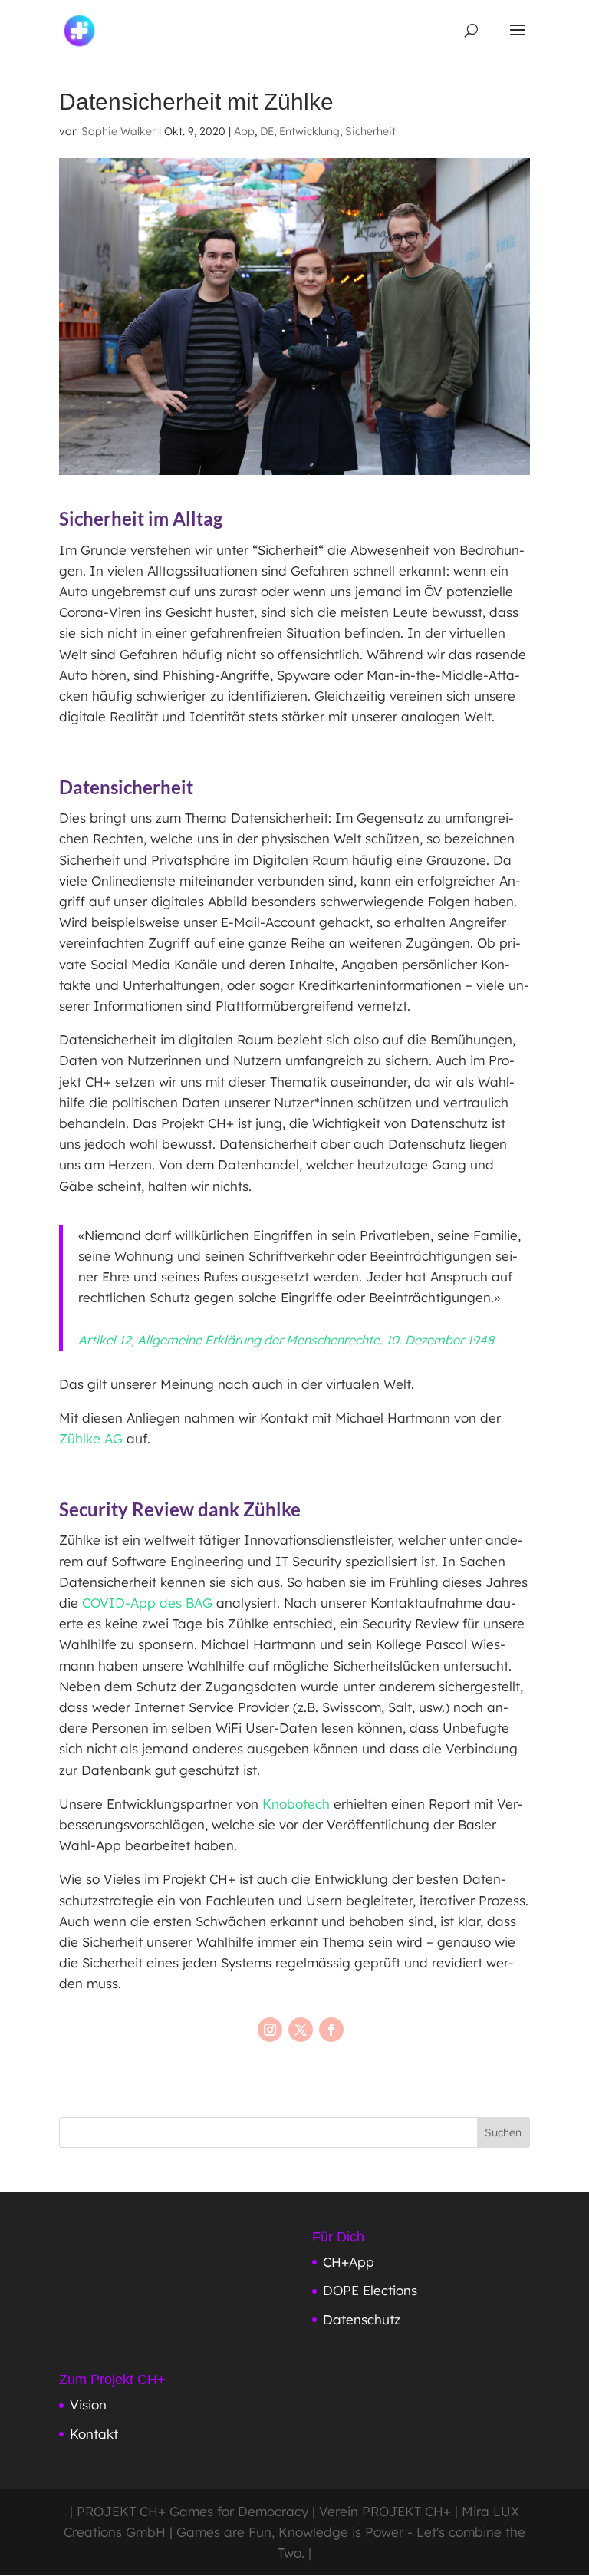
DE (267, 131)
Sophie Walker (118, 131)
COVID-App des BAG (147, 1603)
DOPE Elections (370, 2290)
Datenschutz (362, 2319)
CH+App (349, 2262)
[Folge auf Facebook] (331, 2030)
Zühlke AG (91, 1438)
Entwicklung (309, 131)
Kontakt (94, 2434)
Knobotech (296, 1804)
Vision (88, 2404)
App (244, 131)
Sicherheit (370, 131)
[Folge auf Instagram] (270, 2030)
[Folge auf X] (301, 2030)
